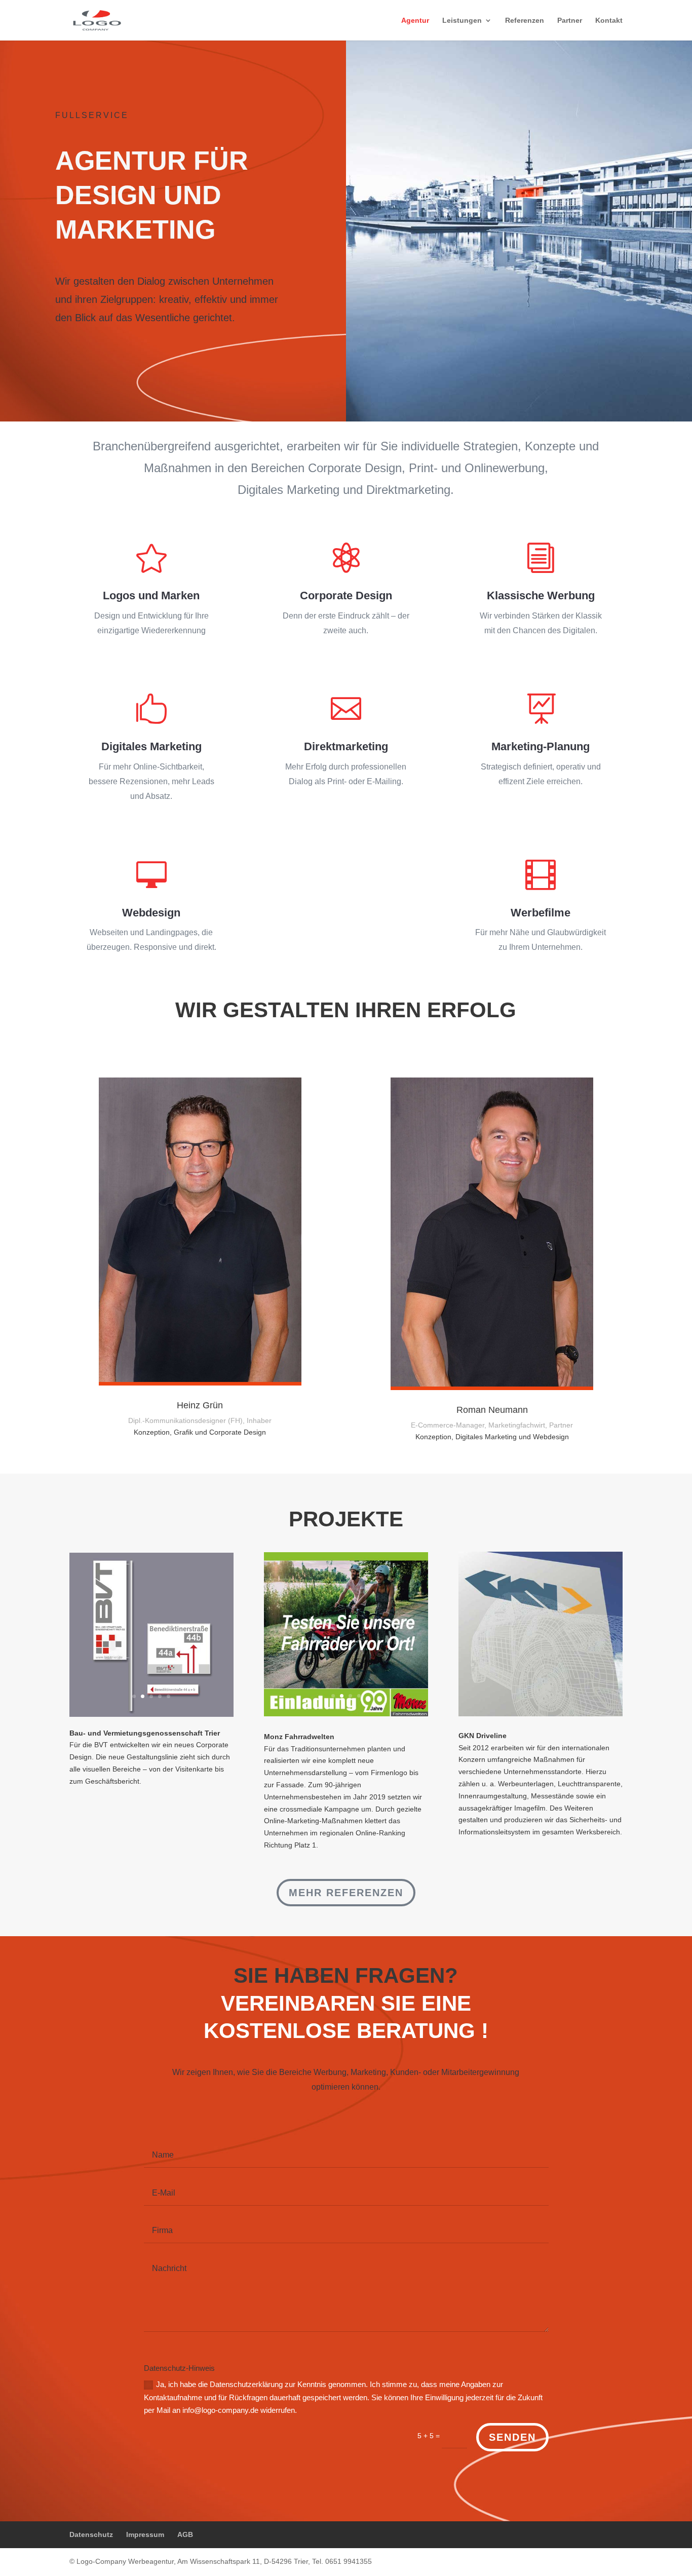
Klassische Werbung (541, 595)
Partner (570, 21)
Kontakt (609, 21)
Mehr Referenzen (346, 1893)
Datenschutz (91, 2534)
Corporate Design (346, 595)
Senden (512, 2437)
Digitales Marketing (151, 746)
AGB (185, 2534)
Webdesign (151, 913)
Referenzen (525, 21)
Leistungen (462, 21)
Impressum (145, 2534)
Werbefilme (541, 913)
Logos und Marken (151, 595)
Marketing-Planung (541, 746)
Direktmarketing (346, 746)
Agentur (415, 21)
